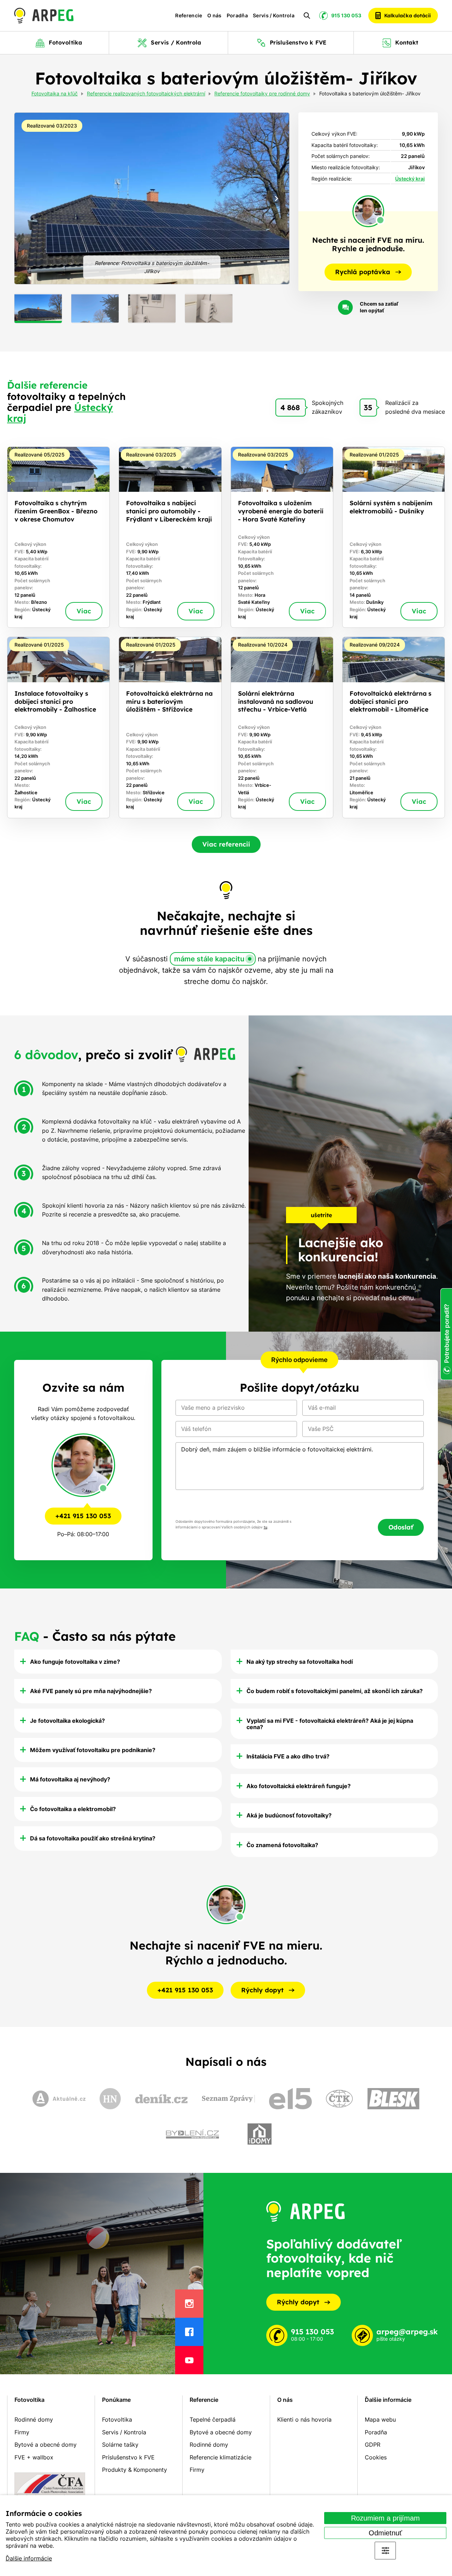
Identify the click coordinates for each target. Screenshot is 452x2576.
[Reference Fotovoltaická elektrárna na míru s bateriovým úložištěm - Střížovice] (170, 727)
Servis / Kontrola (274, 16)
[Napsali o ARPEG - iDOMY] (260, 2134)
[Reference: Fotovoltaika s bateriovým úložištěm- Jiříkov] (152, 199)
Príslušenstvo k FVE (128, 2457)
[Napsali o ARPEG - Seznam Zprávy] (228, 2099)
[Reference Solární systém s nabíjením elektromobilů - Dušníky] (394, 537)
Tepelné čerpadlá (213, 2419)
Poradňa (237, 16)
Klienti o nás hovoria (304, 2419)
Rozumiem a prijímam (385, 2518)
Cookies (376, 2457)
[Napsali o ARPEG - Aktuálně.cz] (59, 2099)
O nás (215, 16)
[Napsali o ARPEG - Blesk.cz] (393, 2099)
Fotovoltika (29, 2400)
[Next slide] (276, 199)
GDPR (373, 2445)
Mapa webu (380, 2419)
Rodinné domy (34, 2419)
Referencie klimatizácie (221, 2457)
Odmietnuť (385, 2533)
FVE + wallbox (34, 2457)
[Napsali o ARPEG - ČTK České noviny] (339, 2098)
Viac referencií (226, 844)
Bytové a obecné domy (46, 2445)
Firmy (22, 2432)
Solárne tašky (120, 2445)
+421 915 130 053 (83, 1516)
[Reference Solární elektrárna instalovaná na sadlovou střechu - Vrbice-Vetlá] (282, 727)
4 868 (290, 407)
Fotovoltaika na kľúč (55, 94)
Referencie (189, 16)
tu (266, 1527)
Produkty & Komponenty (135, 2470)
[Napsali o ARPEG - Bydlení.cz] (192, 2134)
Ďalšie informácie (29, 2558)
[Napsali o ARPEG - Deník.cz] (161, 2099)
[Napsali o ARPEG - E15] (290, 2099)
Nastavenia (385, 2551)
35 (368, 407)
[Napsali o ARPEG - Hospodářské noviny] (110, 2099)
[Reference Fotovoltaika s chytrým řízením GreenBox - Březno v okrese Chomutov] (58, 537)
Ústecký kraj (410, 179)
